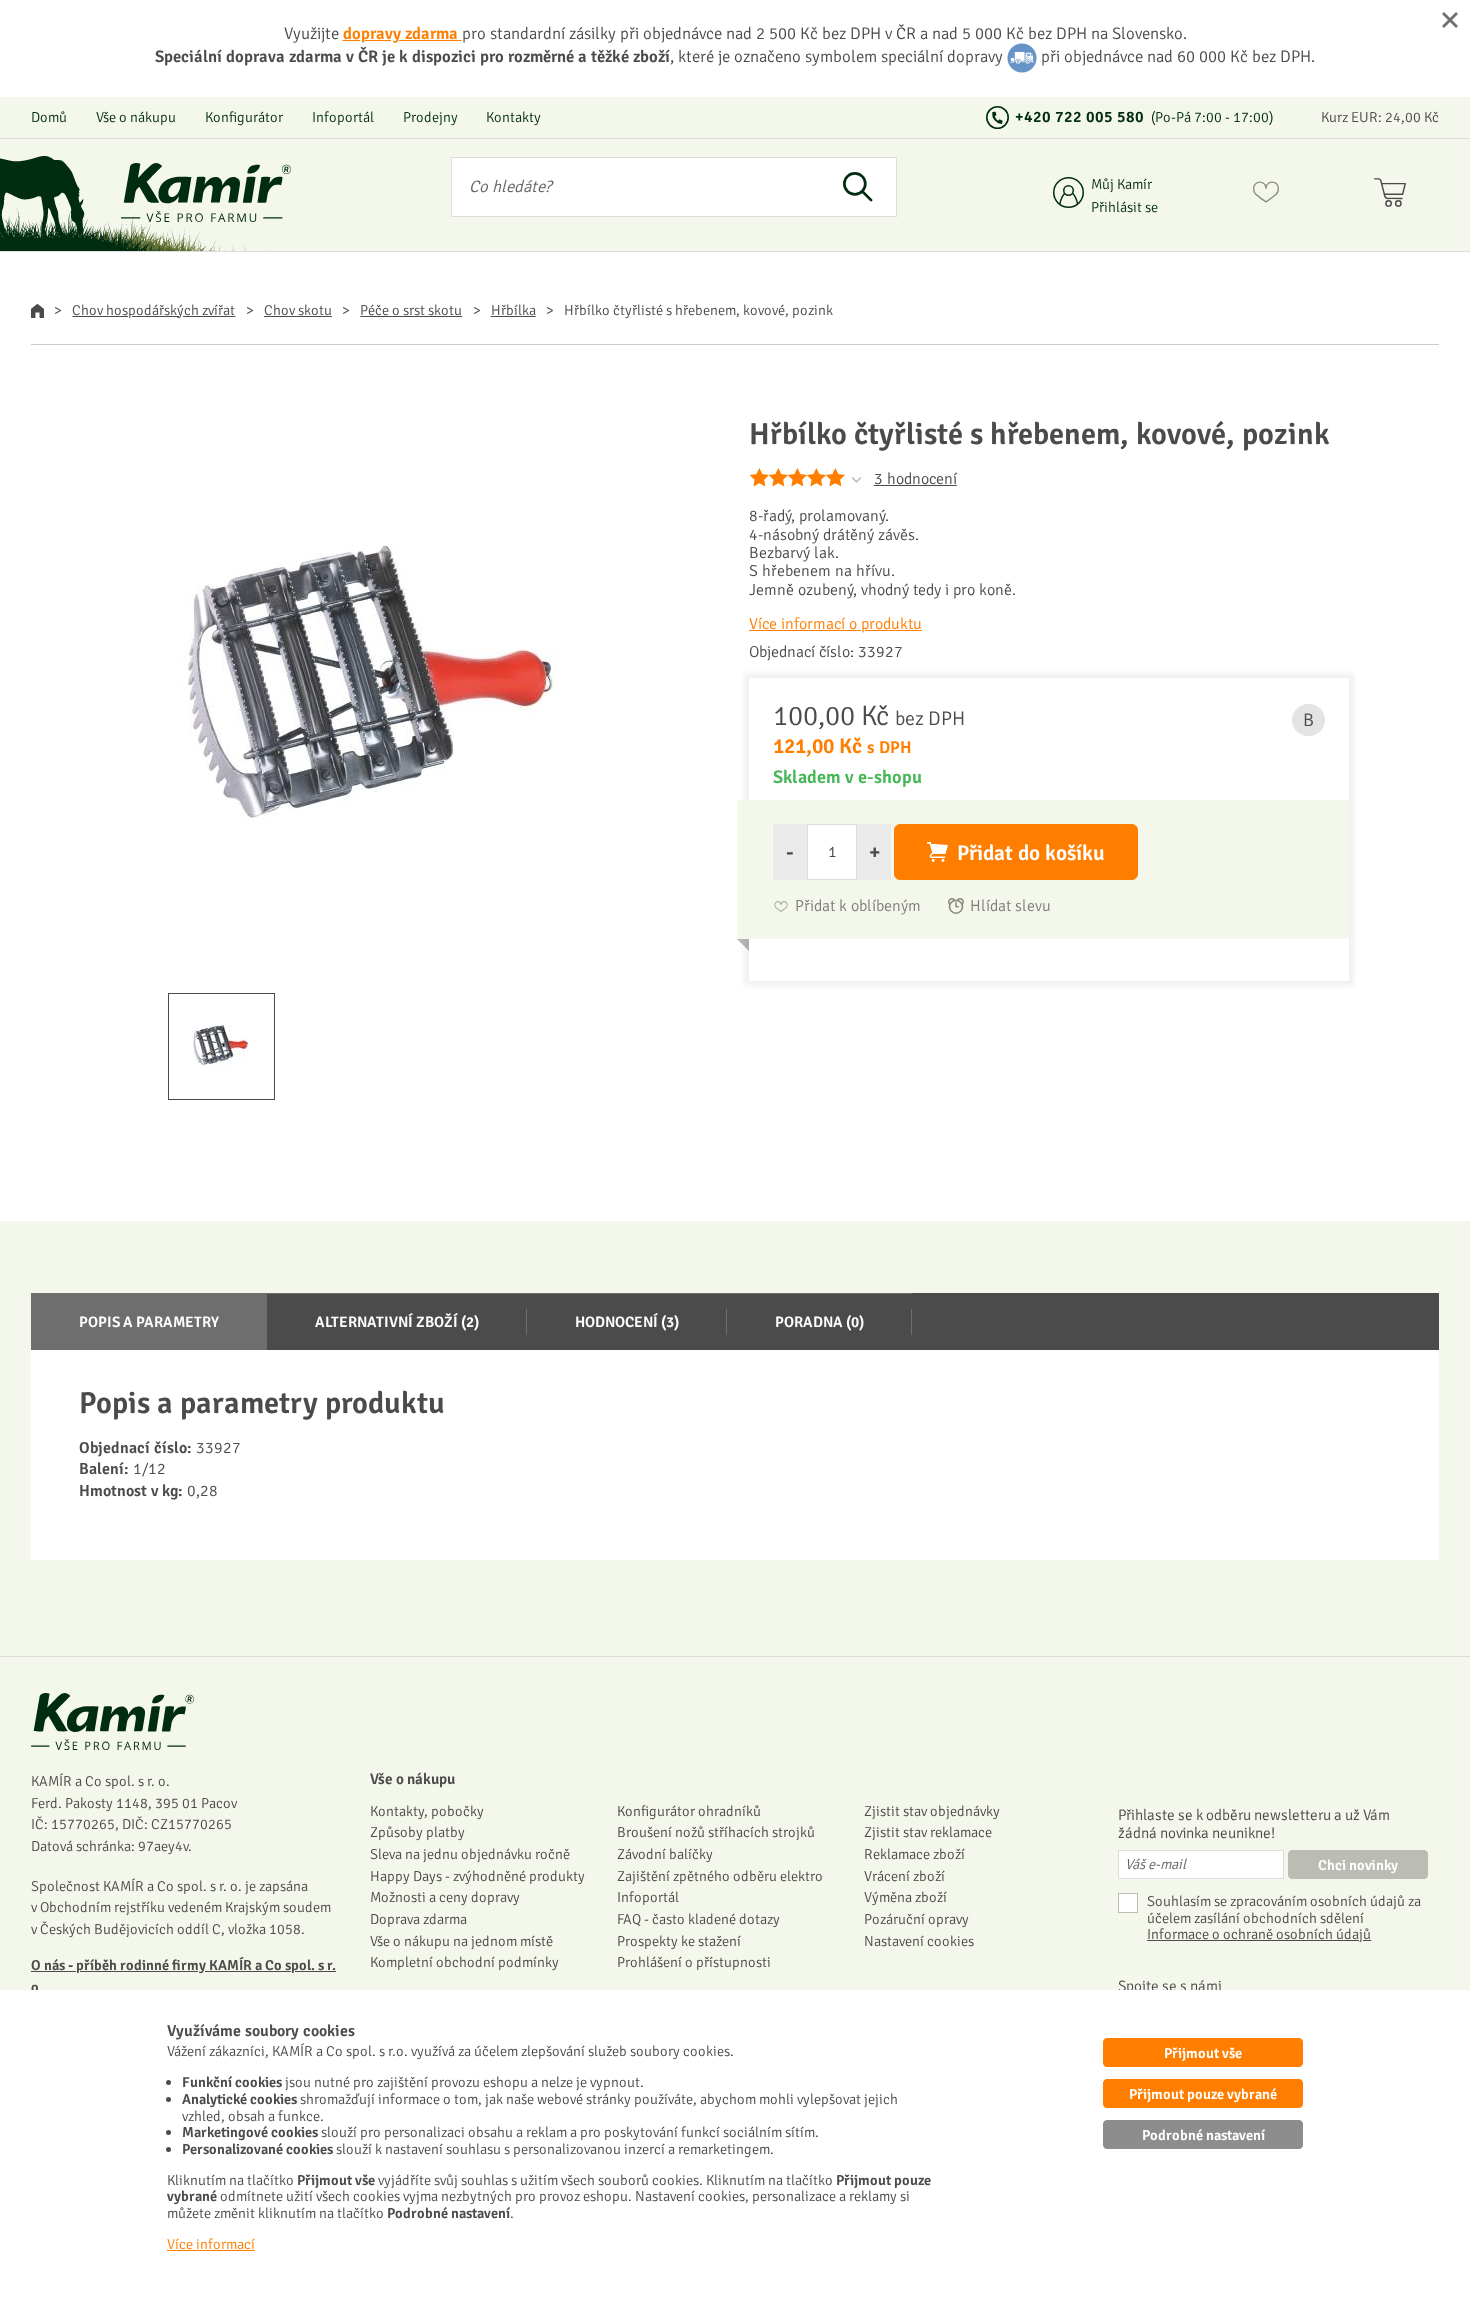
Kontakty (513, 117)
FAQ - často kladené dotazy (698, 1919)
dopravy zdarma (402, 33)
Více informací (211, 2244)
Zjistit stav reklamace (928, 1832)
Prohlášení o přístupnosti (694, 1962)
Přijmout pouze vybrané (1203, 2094)
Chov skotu (298, 310)
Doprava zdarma (418, 1919)
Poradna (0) (819, 1322)
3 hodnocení (915, 479)
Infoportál (343, 117)
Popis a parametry (149, 1322)
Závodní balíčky (665, 1854)
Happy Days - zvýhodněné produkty (477, 1876)
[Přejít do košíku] (1394, 196)
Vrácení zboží (904, 1876)
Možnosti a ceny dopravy (445, 1897)
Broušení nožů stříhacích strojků (716, 1832)
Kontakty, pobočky (427, 1811)
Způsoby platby (417, 1832)
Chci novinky (1358, 1865)
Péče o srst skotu (411, 310)
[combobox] (635, 187)
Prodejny (430, 117)
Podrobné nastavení (1203, 2135)
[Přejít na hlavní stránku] (206, 192)
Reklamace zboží (914, 1854)
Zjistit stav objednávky (932, 1811)
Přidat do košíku (1031, 853)
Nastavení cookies (919, 1941)
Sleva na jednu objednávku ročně (470, 1854)
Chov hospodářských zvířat (153, 310)
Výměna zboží (905, 1897)
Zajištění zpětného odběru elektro (720, 1876)
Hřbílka (513, 310)
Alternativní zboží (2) (397, 1322)
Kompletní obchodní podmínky (464, 1962)
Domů (49, 117)
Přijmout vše (1203, 2053)
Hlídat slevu (1010, 906)
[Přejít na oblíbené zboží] (1266, 196)
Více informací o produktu (835, 624)
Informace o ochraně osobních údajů (1259, 1934)
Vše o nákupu (136, 117)
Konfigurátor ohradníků (689, 1811)
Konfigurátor (244, 117)
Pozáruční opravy (916, 1919)
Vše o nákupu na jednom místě (461, 1941)
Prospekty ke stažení (679, 1941)
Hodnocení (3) (627, 1322)
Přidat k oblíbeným (858, 906)
